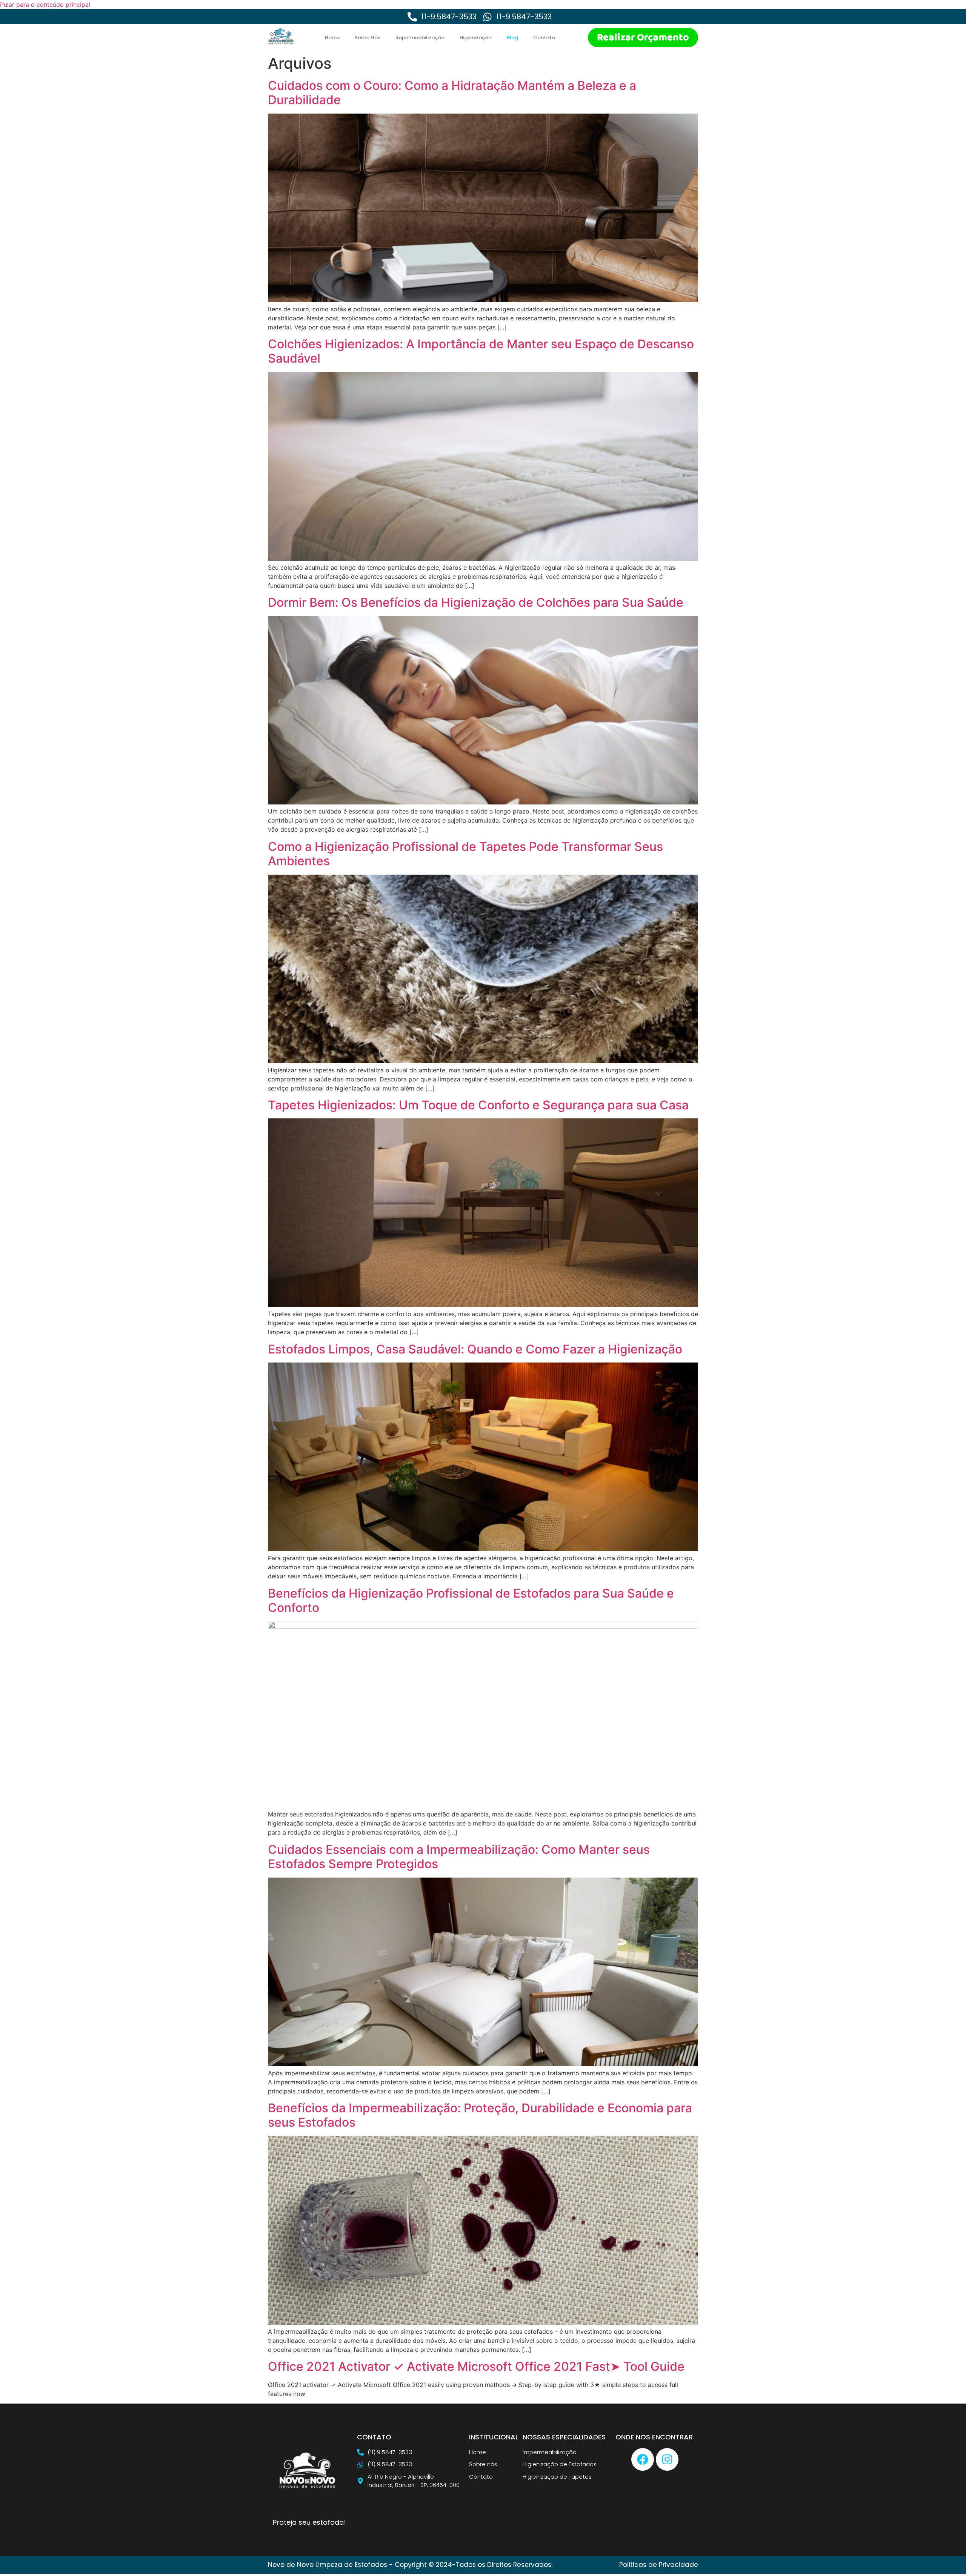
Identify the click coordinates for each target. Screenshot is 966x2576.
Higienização (476, 38)
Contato (544, 38)
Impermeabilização (420, 38)
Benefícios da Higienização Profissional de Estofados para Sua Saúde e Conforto (471, 1600)
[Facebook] (643, 2459)
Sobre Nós (368, 38)
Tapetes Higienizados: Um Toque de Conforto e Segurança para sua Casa (478, 1105)
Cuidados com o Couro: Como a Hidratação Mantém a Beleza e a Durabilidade (452, 93)
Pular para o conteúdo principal (45, 5)
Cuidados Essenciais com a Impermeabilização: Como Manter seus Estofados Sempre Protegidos (459, 1857)
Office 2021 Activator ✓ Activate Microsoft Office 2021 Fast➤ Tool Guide (476, 2366)
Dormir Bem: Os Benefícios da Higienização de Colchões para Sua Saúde (476, 602)
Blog (512, 38)
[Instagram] (667, 2459)
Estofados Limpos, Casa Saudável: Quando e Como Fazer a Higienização (475, 1349)
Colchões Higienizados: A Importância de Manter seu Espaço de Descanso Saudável (481, 351)
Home (332, 38)
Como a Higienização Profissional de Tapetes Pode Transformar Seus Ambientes (465, 854)
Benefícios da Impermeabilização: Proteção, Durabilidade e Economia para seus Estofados (480, 2115)
